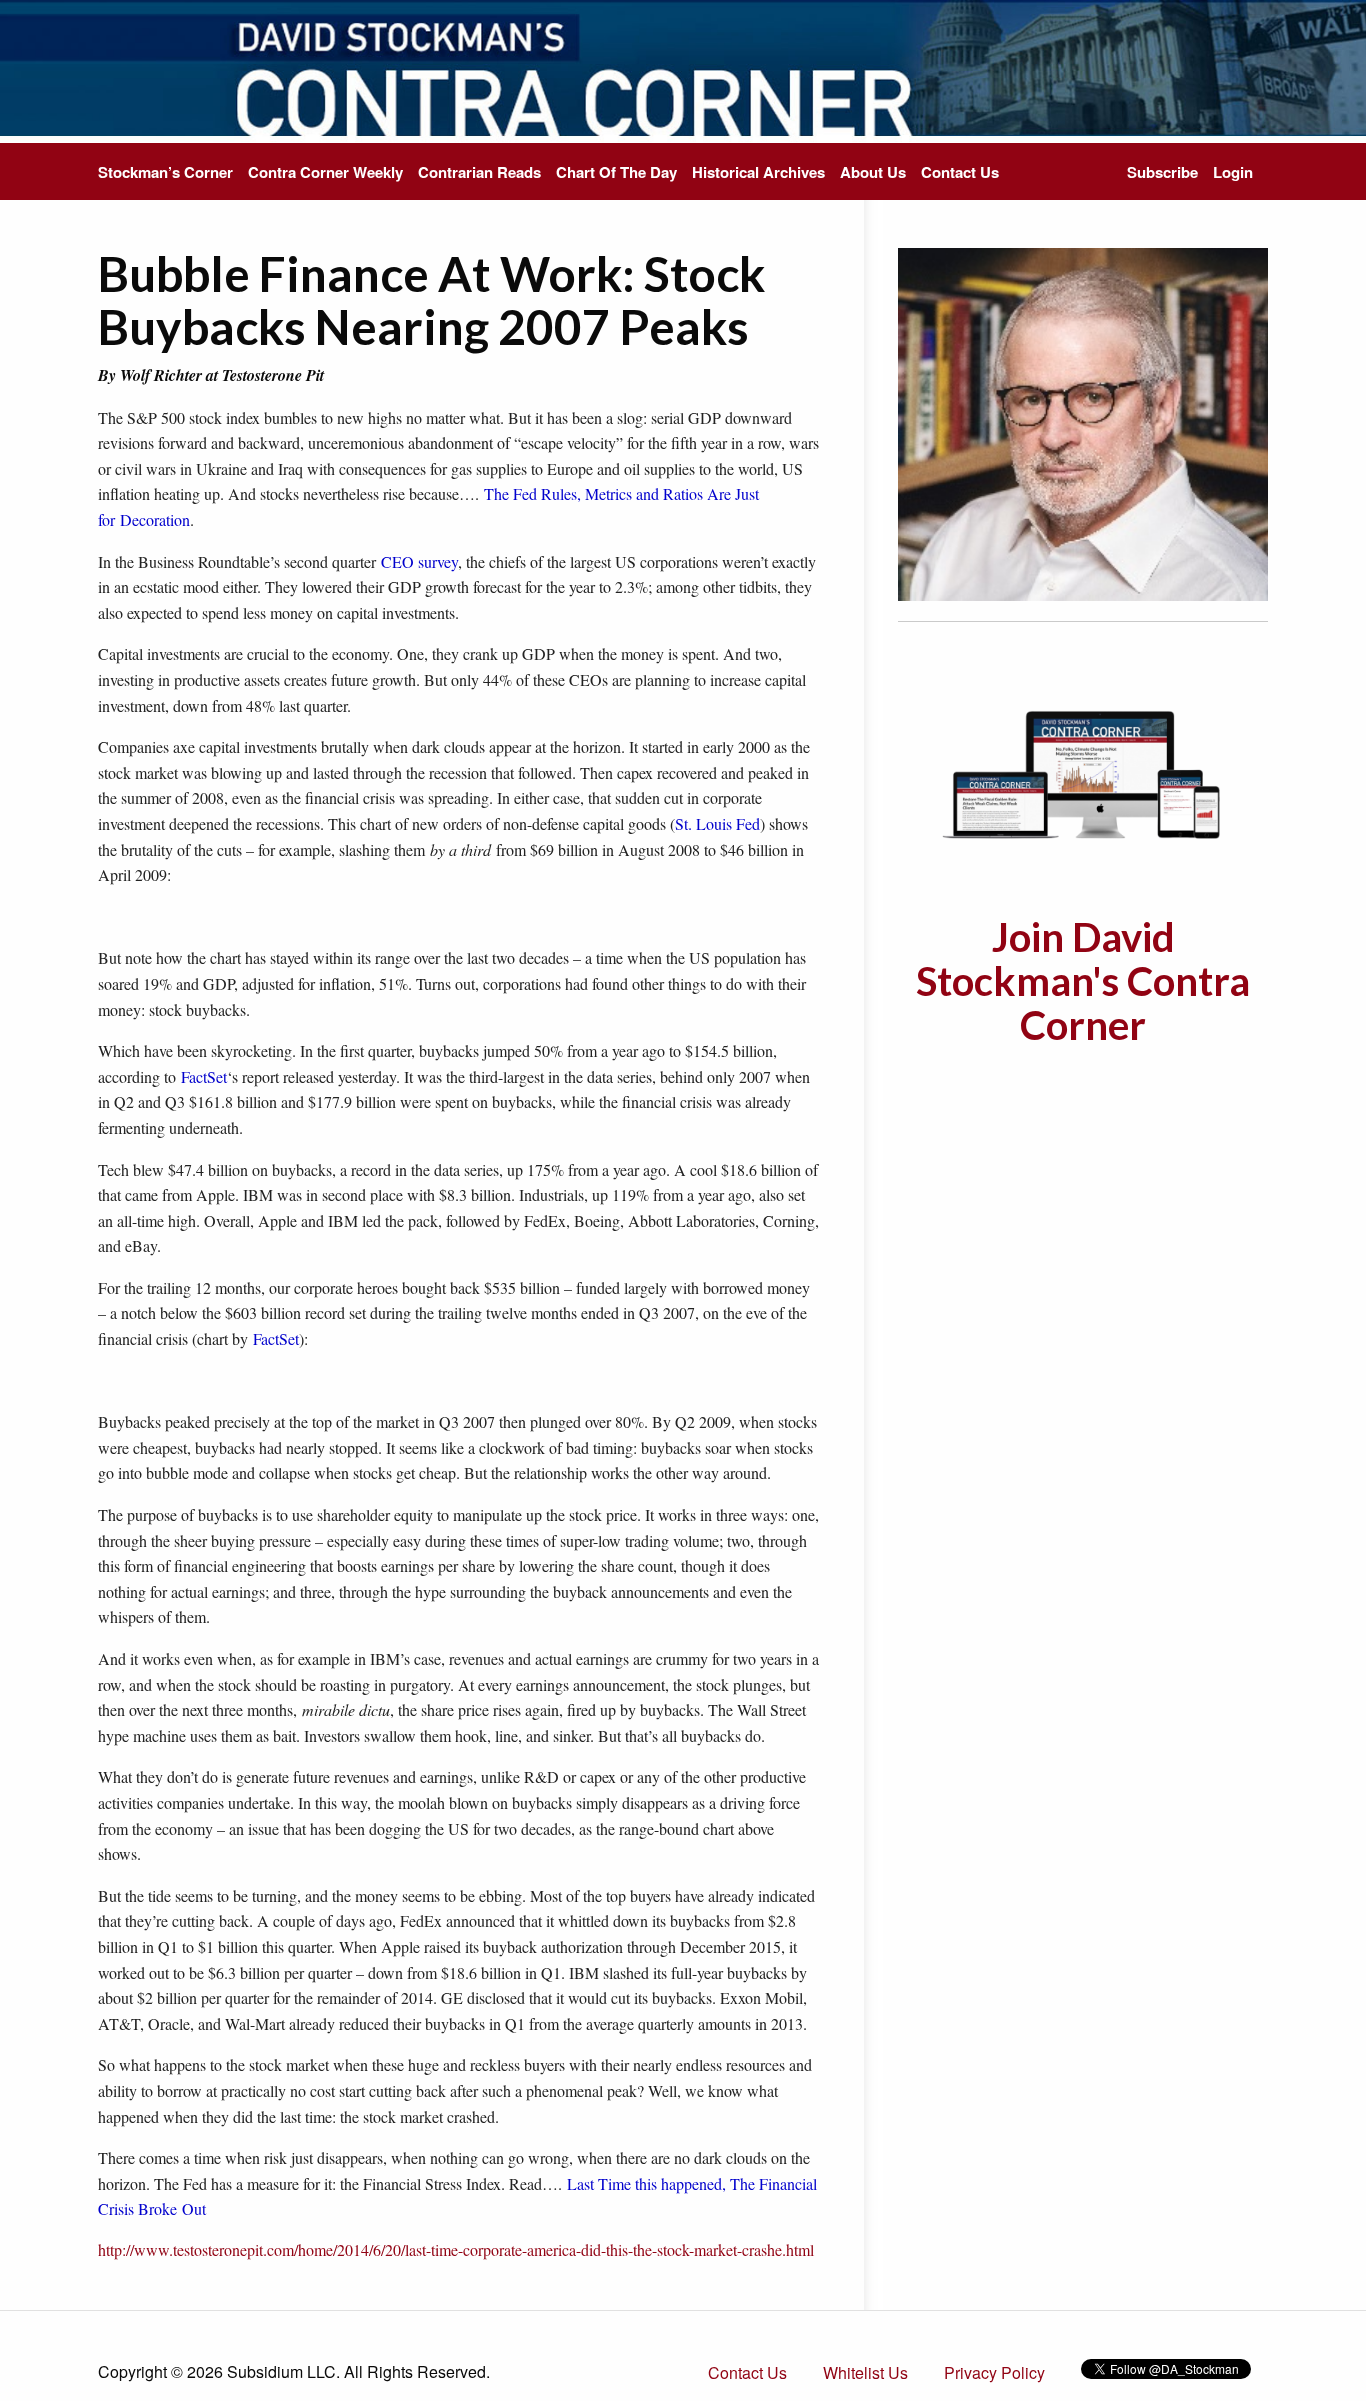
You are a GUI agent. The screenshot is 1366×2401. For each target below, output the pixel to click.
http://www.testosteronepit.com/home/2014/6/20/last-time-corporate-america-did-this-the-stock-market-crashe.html (456, 2249)
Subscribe (1162, 172)
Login (1233, 172)
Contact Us (960, 172)
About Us (873, 172)
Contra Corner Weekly (325, 172)
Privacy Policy (994, 2372)
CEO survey (419, 561)
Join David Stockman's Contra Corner (1083, 981)
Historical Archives (758, 172)
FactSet (204, 1076)
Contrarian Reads (479, 172)
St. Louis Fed (717, 823)
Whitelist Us (865, 2372)
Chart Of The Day (616, 172)
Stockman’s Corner (165, 172)
